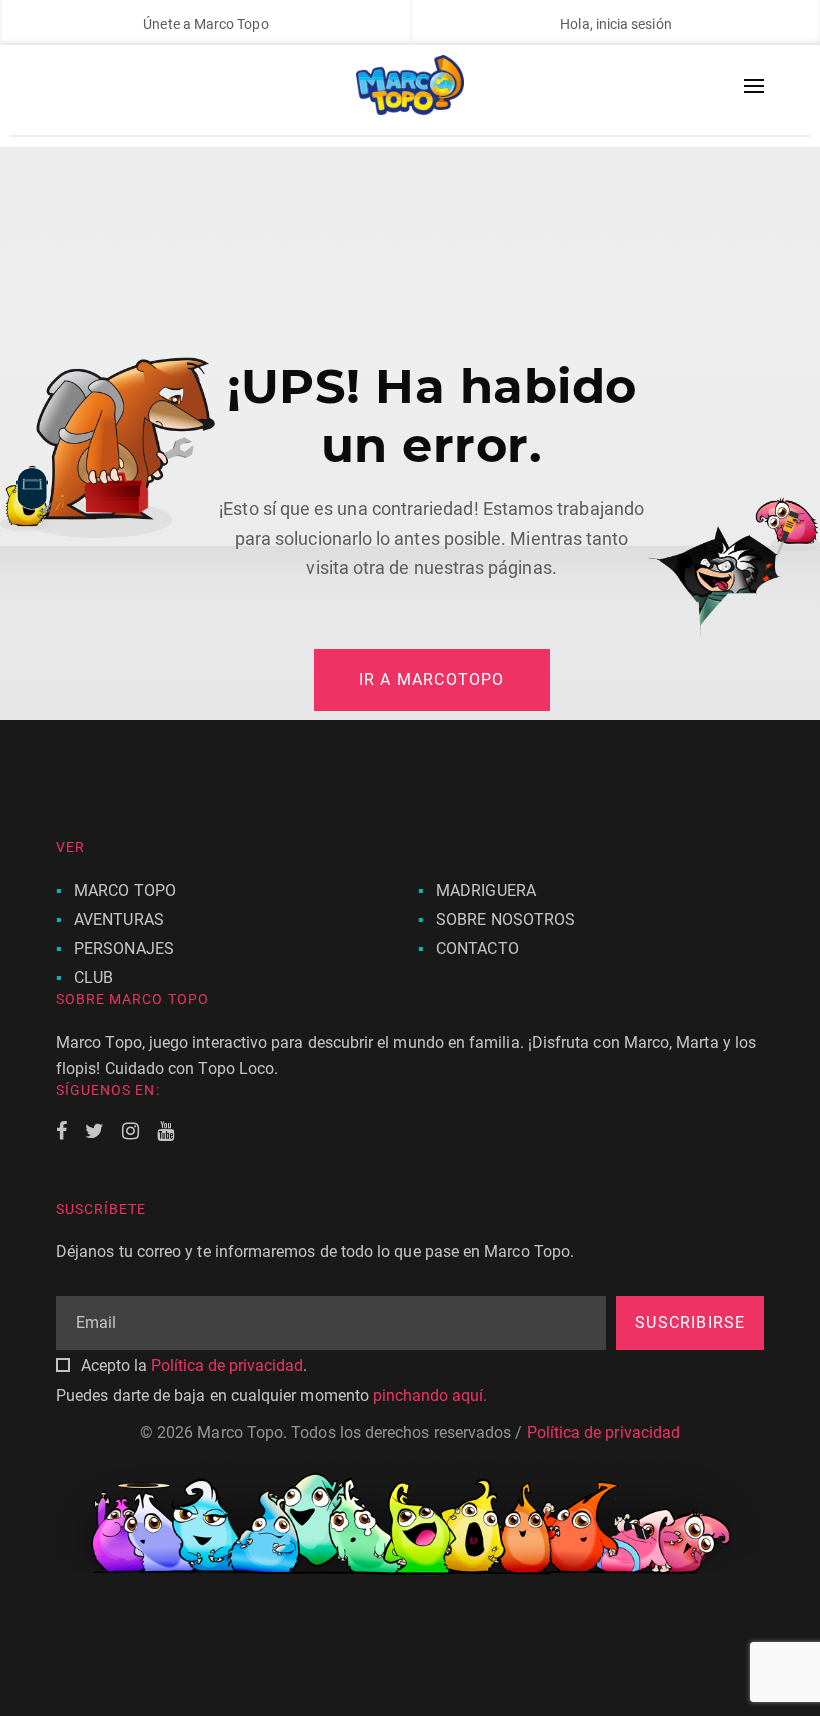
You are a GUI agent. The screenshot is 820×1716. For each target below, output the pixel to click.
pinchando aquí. (430, 1395)
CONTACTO (477, 948)
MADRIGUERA (486, 890)
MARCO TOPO (125, 890)
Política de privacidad (227, 1365)
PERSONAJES (124, 948)
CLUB (93, 977)
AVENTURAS (119, 919)
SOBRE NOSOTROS (505, 919)
